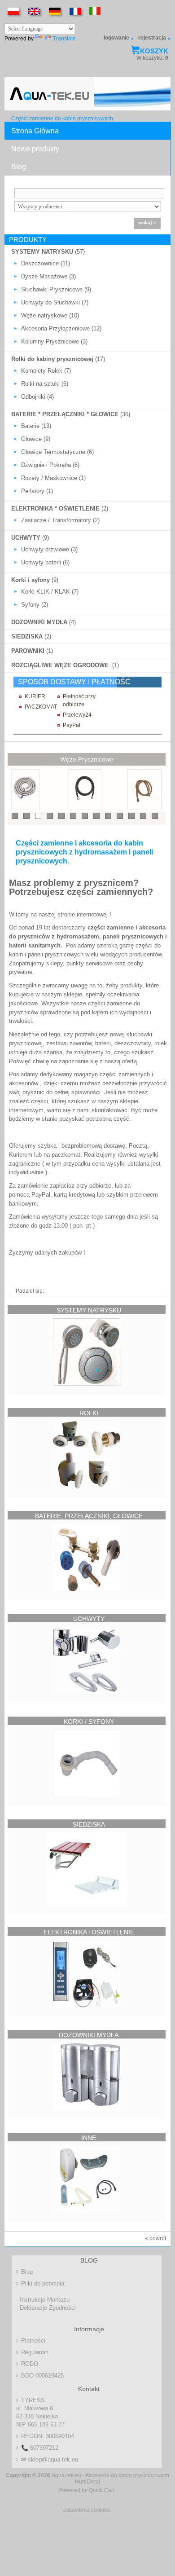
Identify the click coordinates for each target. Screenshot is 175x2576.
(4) (44, 622)
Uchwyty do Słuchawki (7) (55, 302)
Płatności (33, 2340)
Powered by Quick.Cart (86, 2490)
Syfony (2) (35, 605)
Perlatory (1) (37, 491)
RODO (30, 2364)
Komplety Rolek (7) (46, 371)
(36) (71, 414)
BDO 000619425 (42, 2376)
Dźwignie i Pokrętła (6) (50, 465)
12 (143, 816)
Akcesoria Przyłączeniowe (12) (61, 328)
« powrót (155, 2238)
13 (155, 816)
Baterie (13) (36, 426)
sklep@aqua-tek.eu (50, 2459)
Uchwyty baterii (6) (45, 562)
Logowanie (116, 38)
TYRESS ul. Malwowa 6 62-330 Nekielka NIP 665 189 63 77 (40, 2412)
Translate (64, 39)
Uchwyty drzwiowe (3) (49, 549)
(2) (60, 509)
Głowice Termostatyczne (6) (57, 452)
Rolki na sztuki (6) (45, 384)
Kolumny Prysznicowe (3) (54, 341)
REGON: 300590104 (48, 2436)
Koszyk (154, 51)
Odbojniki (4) (37, 397)
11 (132, 816)
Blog (19, 167)
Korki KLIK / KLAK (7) (50, 592)
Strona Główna (35, 131)
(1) (32, 651)
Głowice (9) (36, 439)
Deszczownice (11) (46, 263)
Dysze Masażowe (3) (48, 276)
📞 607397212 (40, 2448)
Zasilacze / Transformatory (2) (60, 520)
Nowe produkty (35, 149)
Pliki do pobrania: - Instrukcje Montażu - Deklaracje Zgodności (46, 2296)
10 (120, 816)
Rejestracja (152, 38)
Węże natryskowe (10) (50, 315)
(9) (30, 538)
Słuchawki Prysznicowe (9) (56, 289)
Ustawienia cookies (86, 2510)
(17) (58, 359)
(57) (48, 252)
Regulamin (35, 2352)
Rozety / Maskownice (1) (53, 478)
